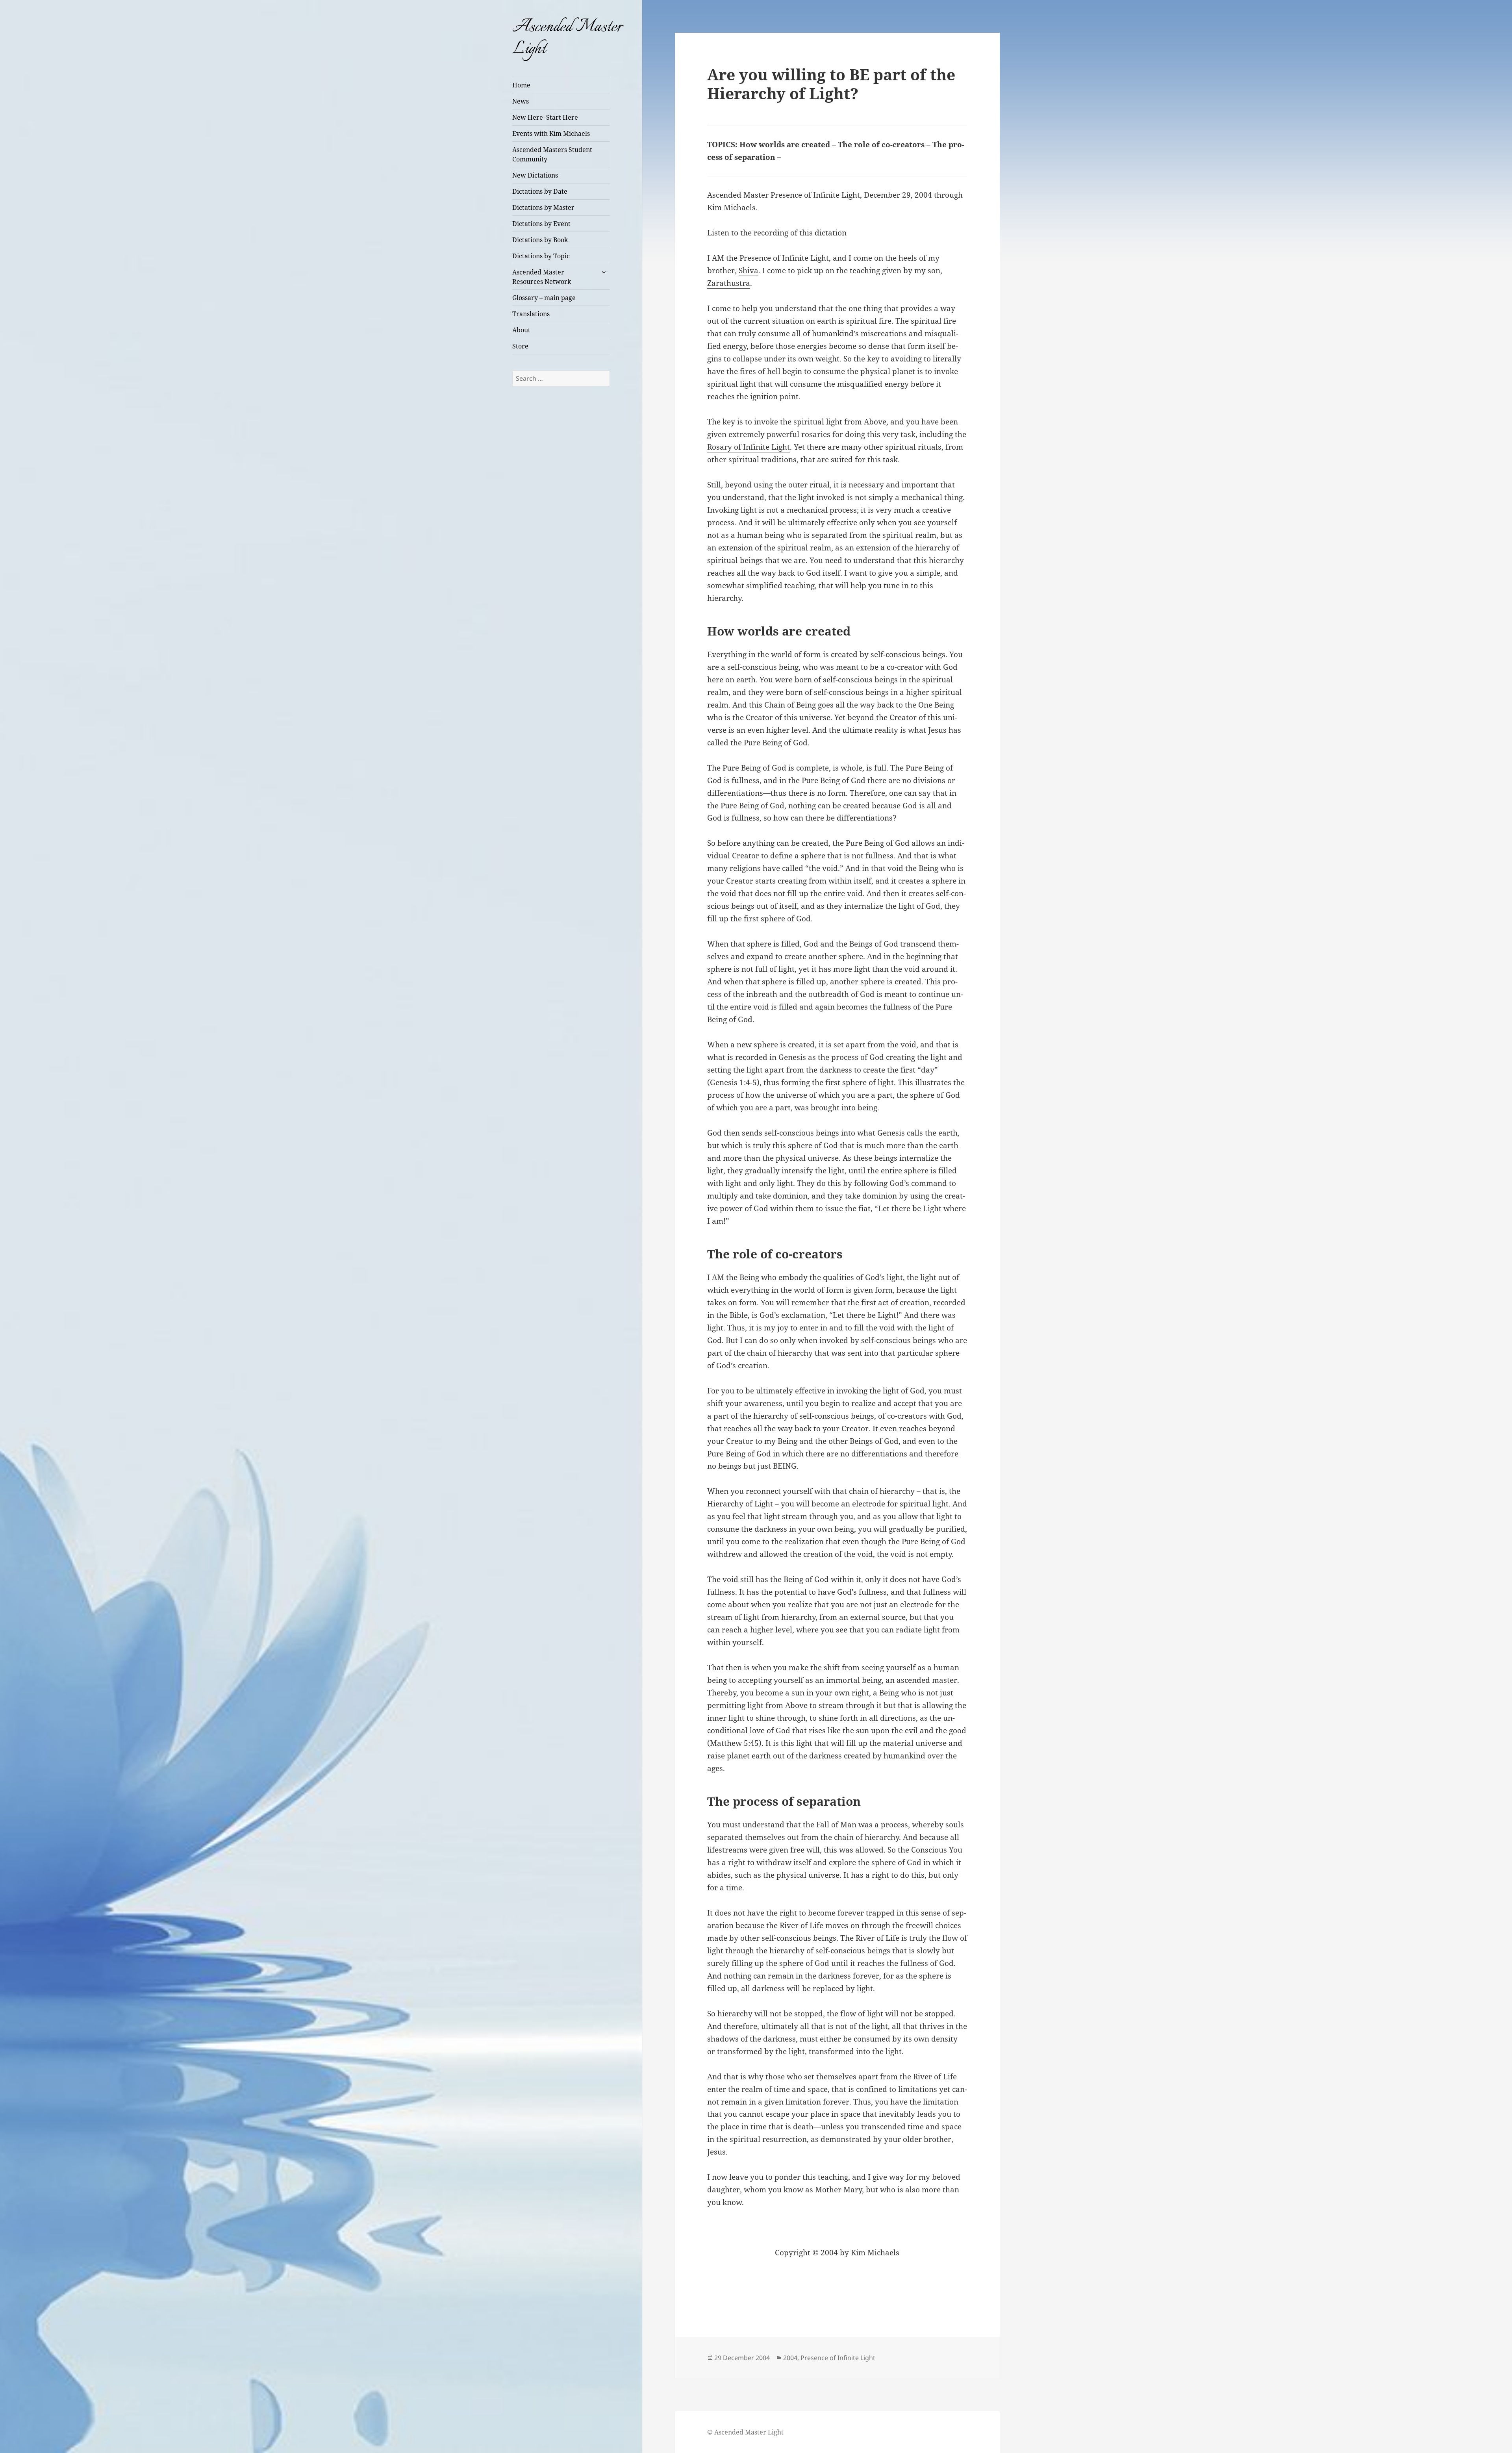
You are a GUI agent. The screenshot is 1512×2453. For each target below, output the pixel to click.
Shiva (749, 270)
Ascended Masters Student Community (552, 154)
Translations (531, 314)
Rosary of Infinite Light (749, 447)
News (521, 101)
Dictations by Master (543, 208)
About (521, 330)
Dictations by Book (540, 240)
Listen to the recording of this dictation (777, 233)
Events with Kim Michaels (551, 133)
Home (521, 85)
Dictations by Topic (541, 256)
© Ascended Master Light (745, 2432)
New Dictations (535, 175)
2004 (790, 2358)
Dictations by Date (540, 191)
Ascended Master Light (567, 38)
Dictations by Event (541, 224)
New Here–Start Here (545, 117)
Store (520, 346)
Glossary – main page (544, 298)
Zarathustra (729, 283)
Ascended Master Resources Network (542, 277)
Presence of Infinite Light (838, 2358)
